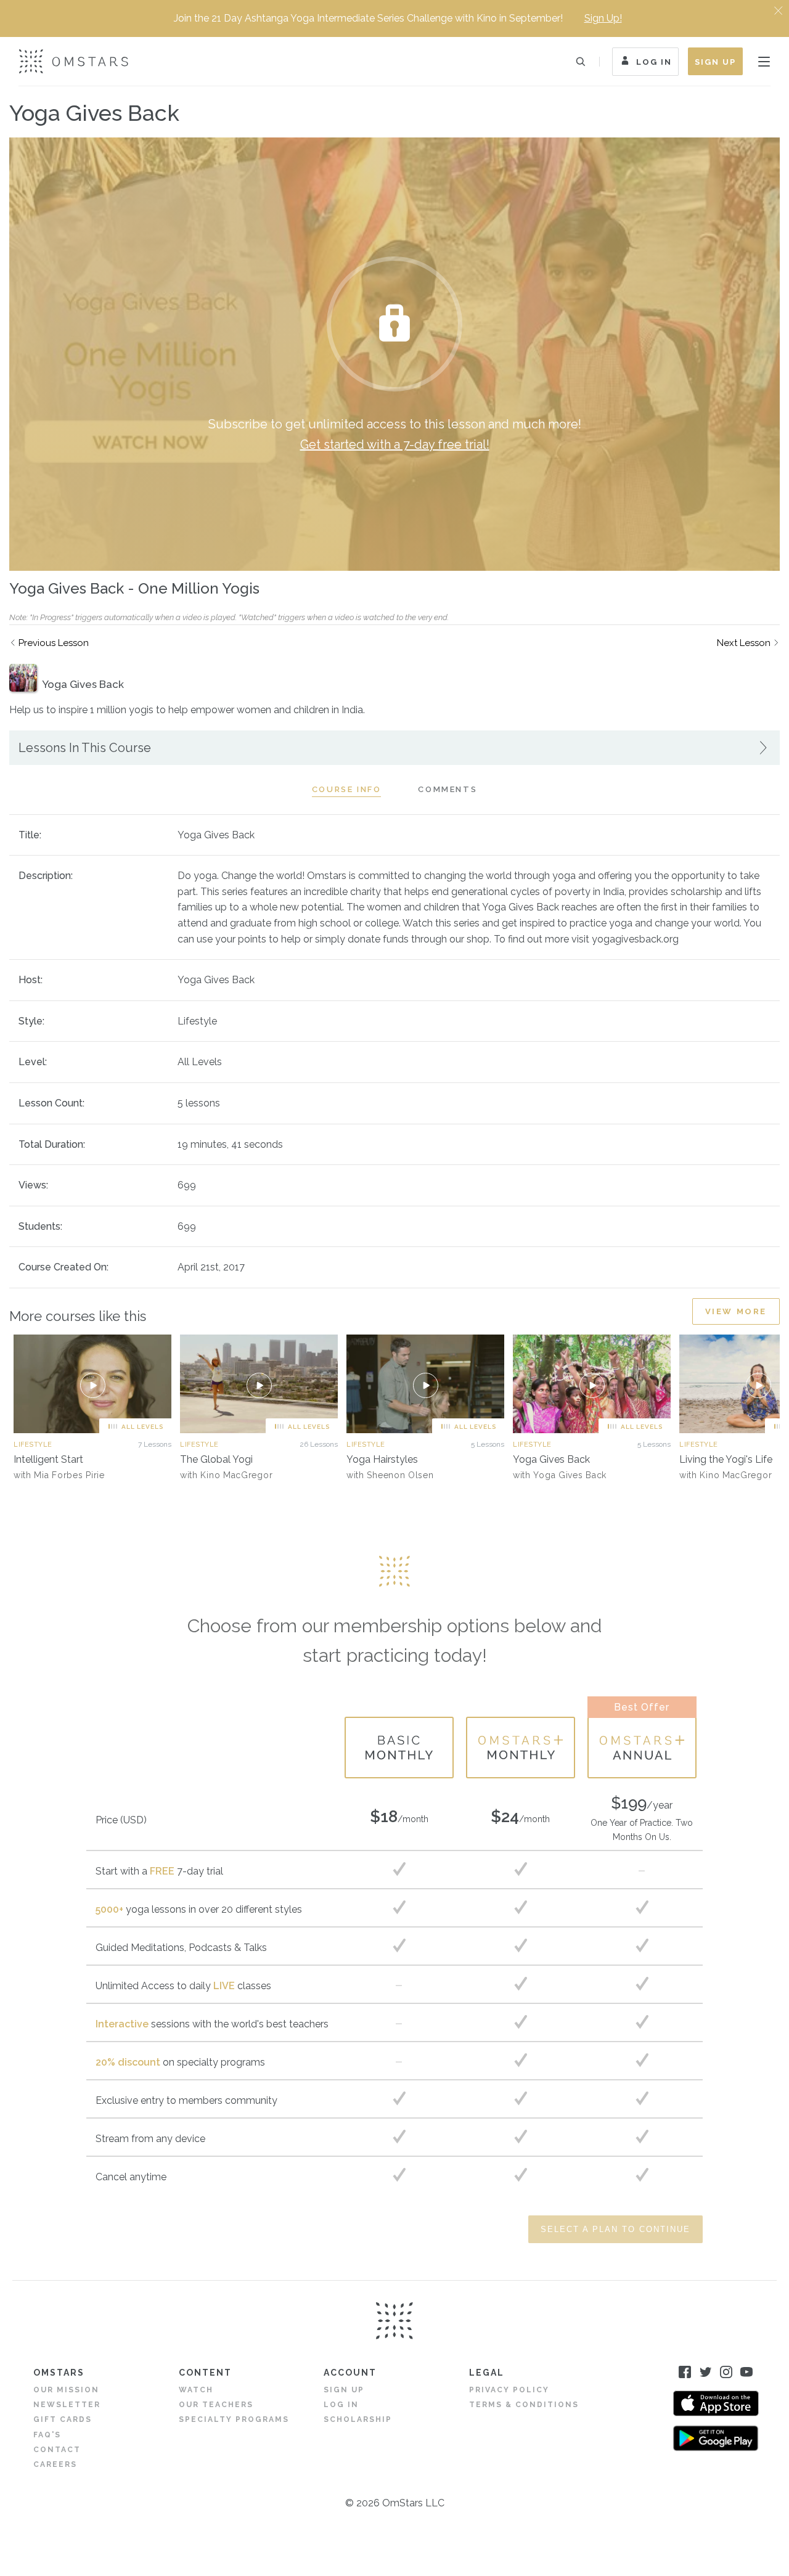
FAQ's (47, 2435)
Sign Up (715, 62)
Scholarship (358, 2419)
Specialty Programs (234, 2419)
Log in (341, 2405)
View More (736, 1311)
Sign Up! (603, 18)
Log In (654, 62)
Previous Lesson (54, 643)
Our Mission (66, 2390)
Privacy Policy (509, 2390)
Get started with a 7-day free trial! (395, 444)
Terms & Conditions (524, 2405)
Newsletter (67, 2405)
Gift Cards (63, 2419)
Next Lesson (744, 643)
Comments (448, 789)
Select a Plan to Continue (615, 2229)
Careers (55, 2464)
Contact (57, 2450)
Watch (196, 2390)
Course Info (347, 789)
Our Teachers (216, 2405)
